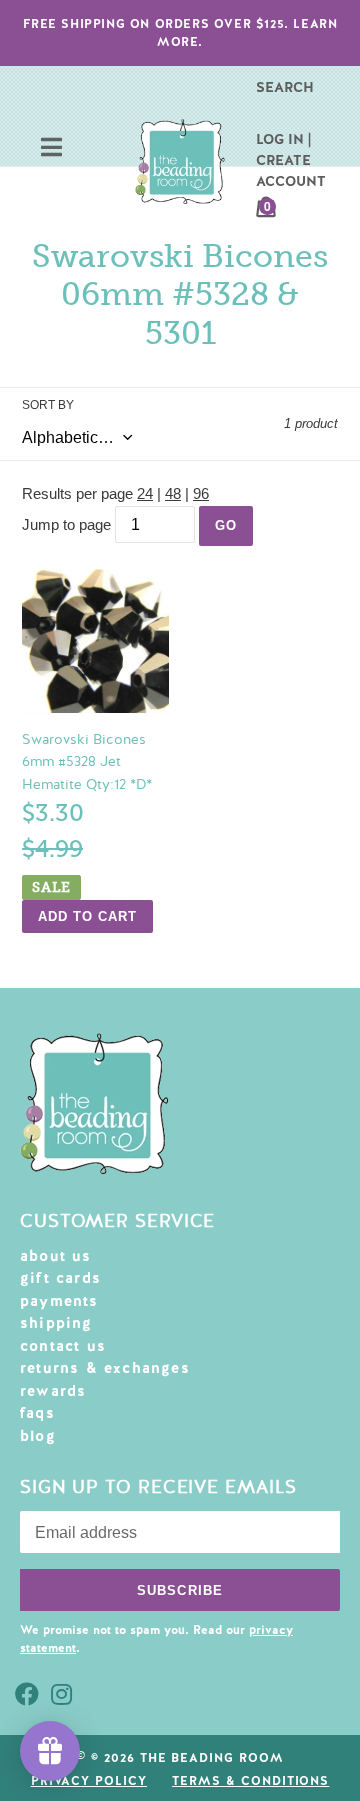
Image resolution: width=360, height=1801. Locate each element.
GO (226, 525)
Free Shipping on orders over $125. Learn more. (180, 33)
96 (201, 493)
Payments (59, 1301)
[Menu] (51, 149)
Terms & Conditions (250, 1781)
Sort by (48, 405)
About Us (56, 1256)
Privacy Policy (89, 1781)
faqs (37, 1413)
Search (285, 87)
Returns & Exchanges (105, 1368)
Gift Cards (60, 1278)
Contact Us (63, 1346)
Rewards (53, 1391)
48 (173, 493)
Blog (38, 1436)
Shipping (56, 1323)
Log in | (283, 139)
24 (145, 493)
